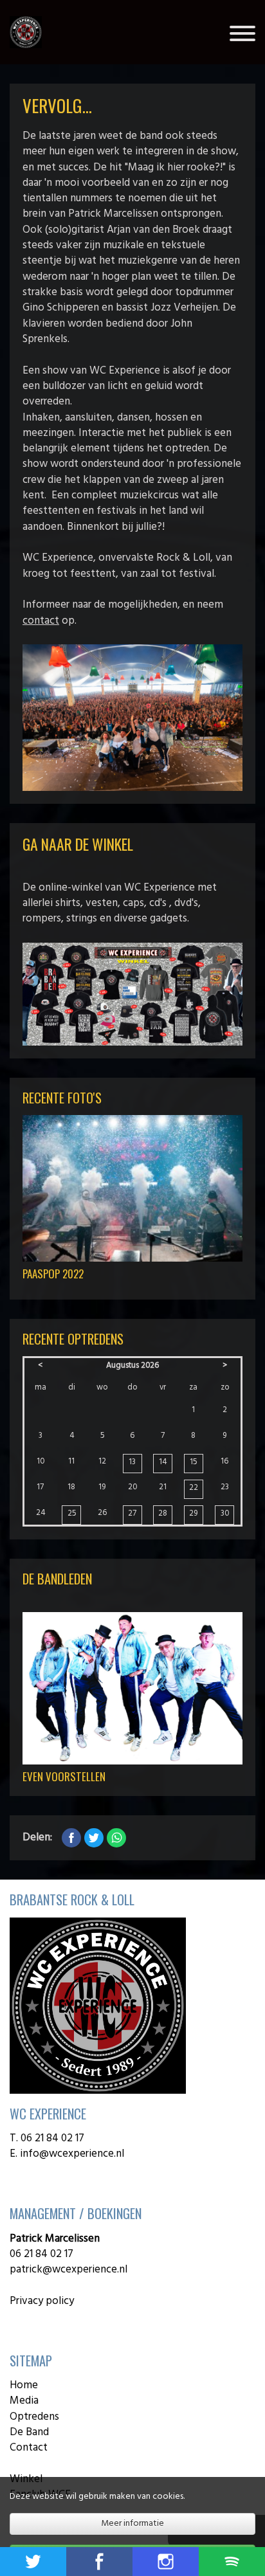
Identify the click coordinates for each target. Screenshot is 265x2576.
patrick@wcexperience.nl (69, 2270)
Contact (29, 2448)
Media (24, 2401)
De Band (29, 2432)
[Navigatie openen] (242, 36)
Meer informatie (132, 2524)
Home (24, 2385)
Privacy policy (42, 2301)
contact (41, 621)
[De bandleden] (132, 1688)
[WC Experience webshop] (132, 994)
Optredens (34, 2417)
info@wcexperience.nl (73, 2154)
